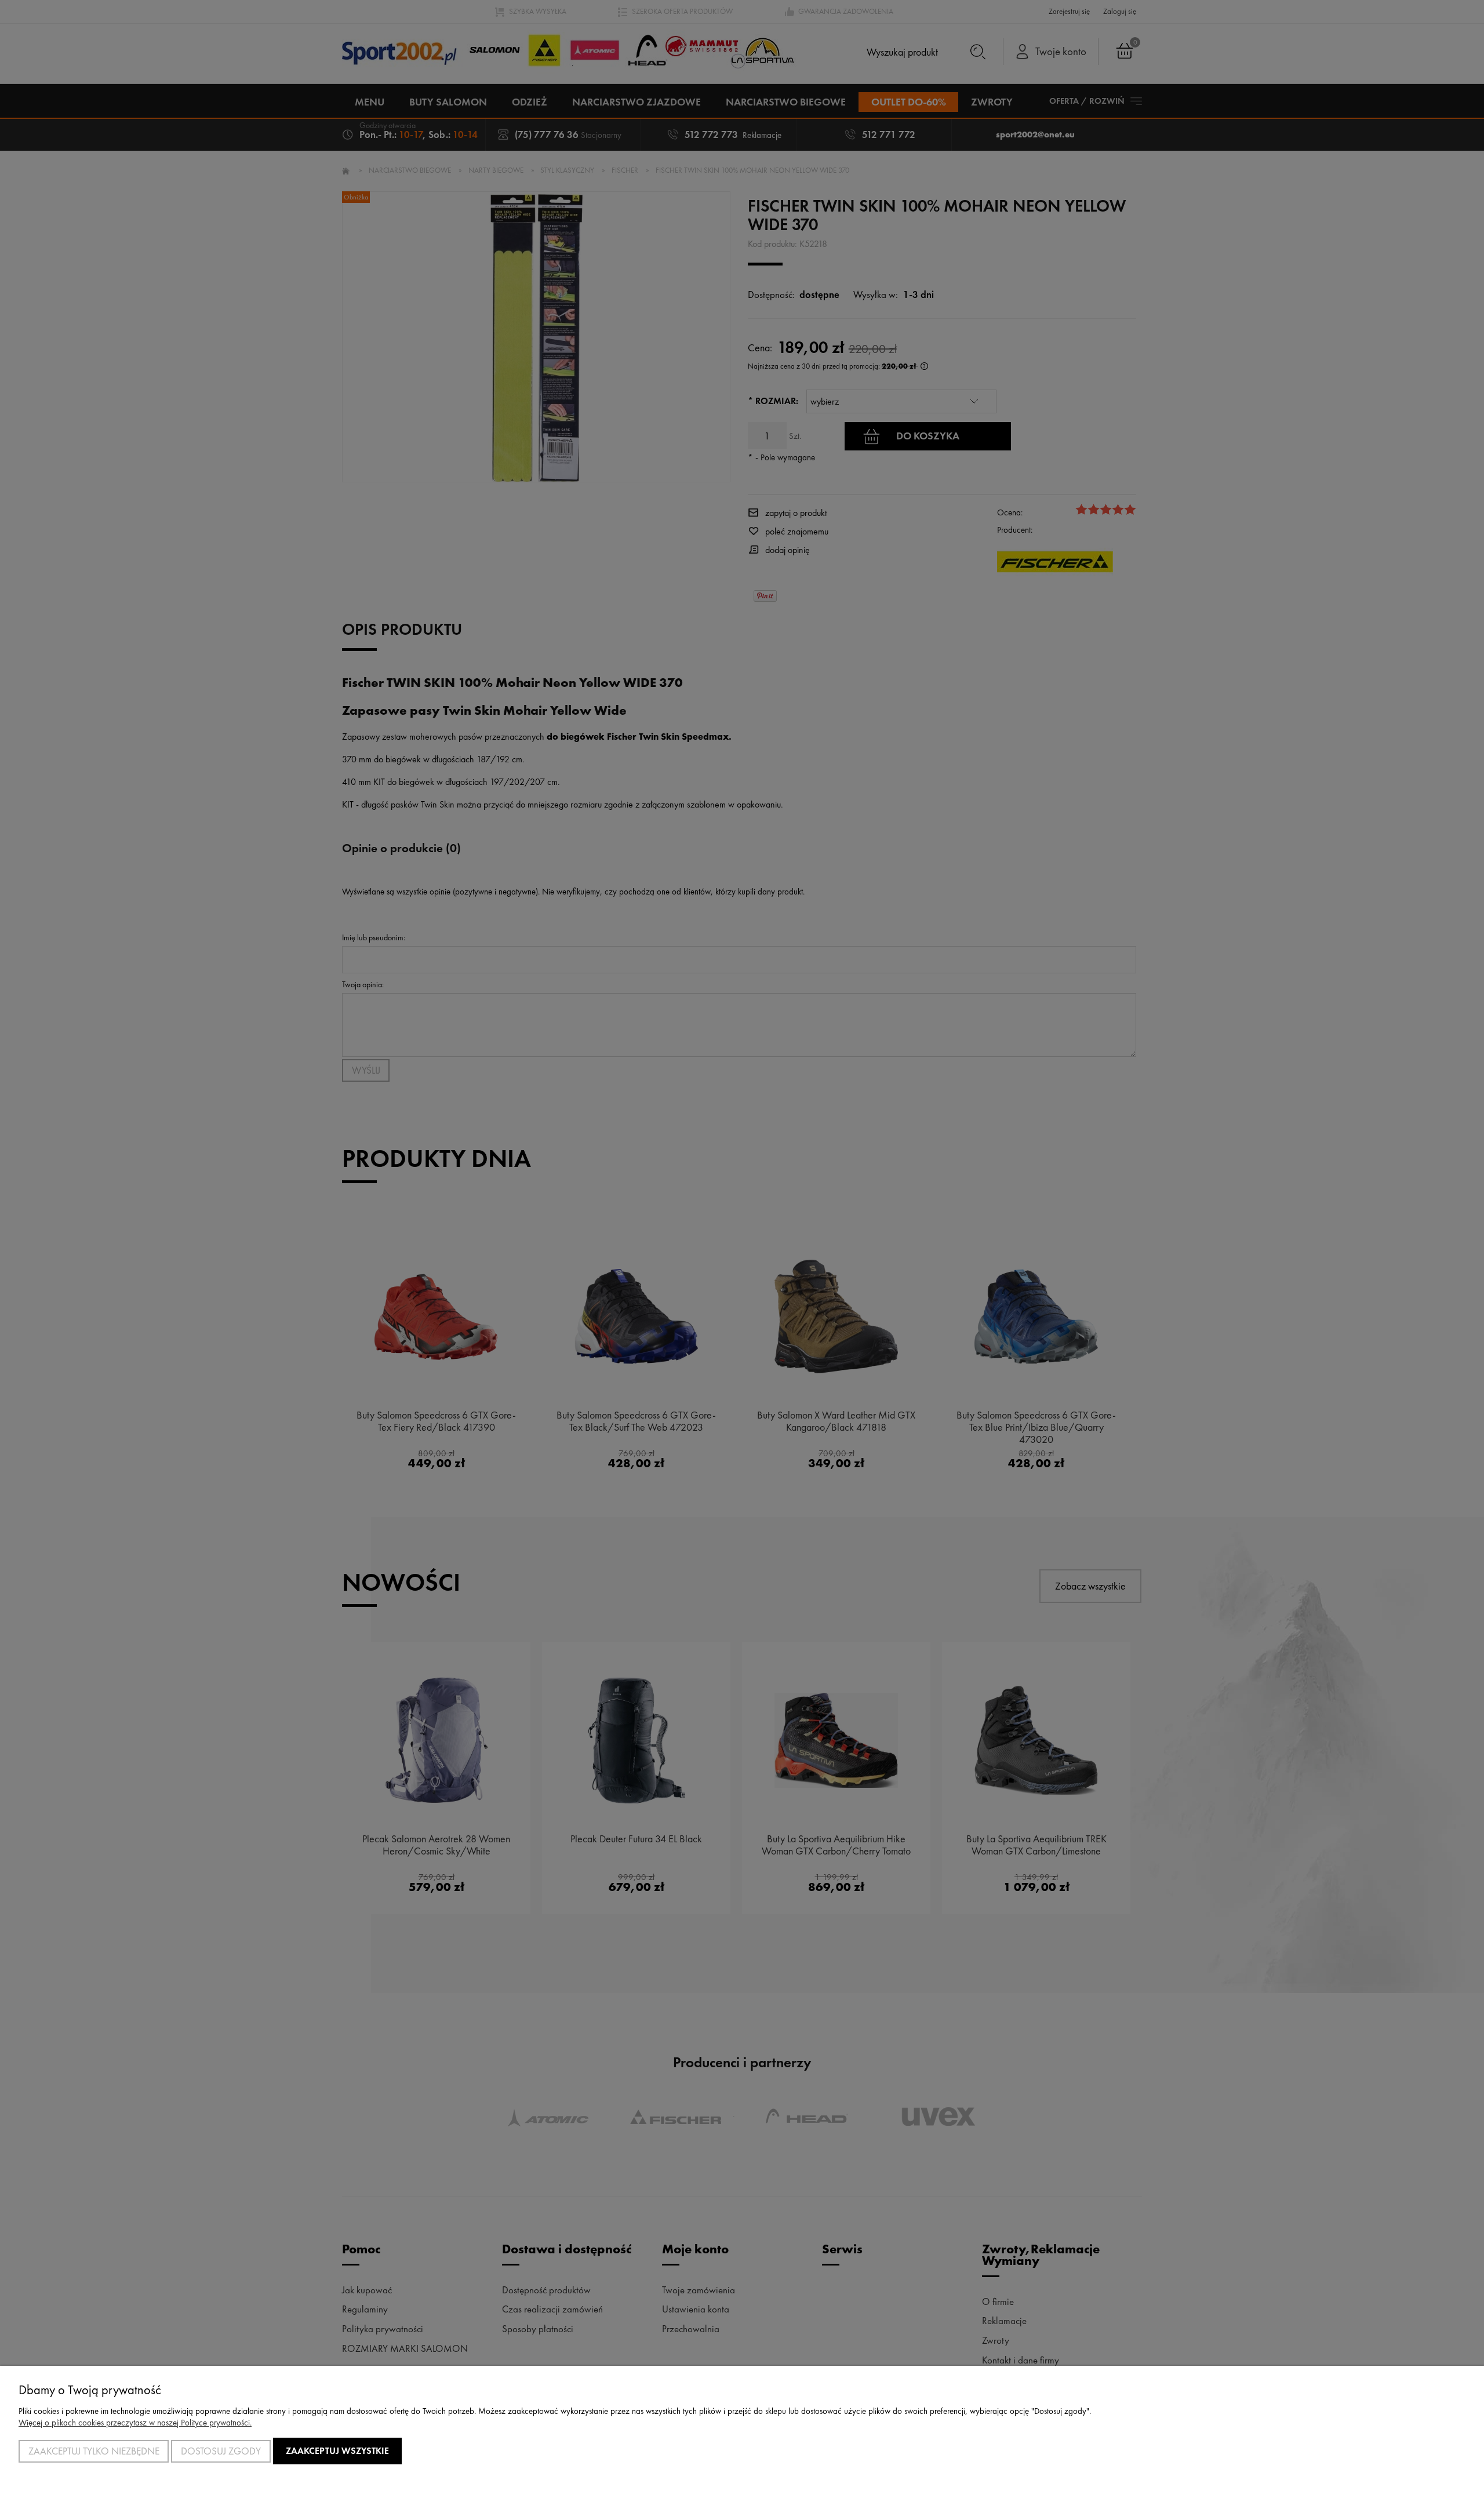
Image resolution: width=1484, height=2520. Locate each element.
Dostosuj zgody (221, 2451)
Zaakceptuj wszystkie (337, 2451)
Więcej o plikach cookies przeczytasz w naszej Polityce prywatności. (135, 2423)
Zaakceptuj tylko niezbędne (94, 2451)
